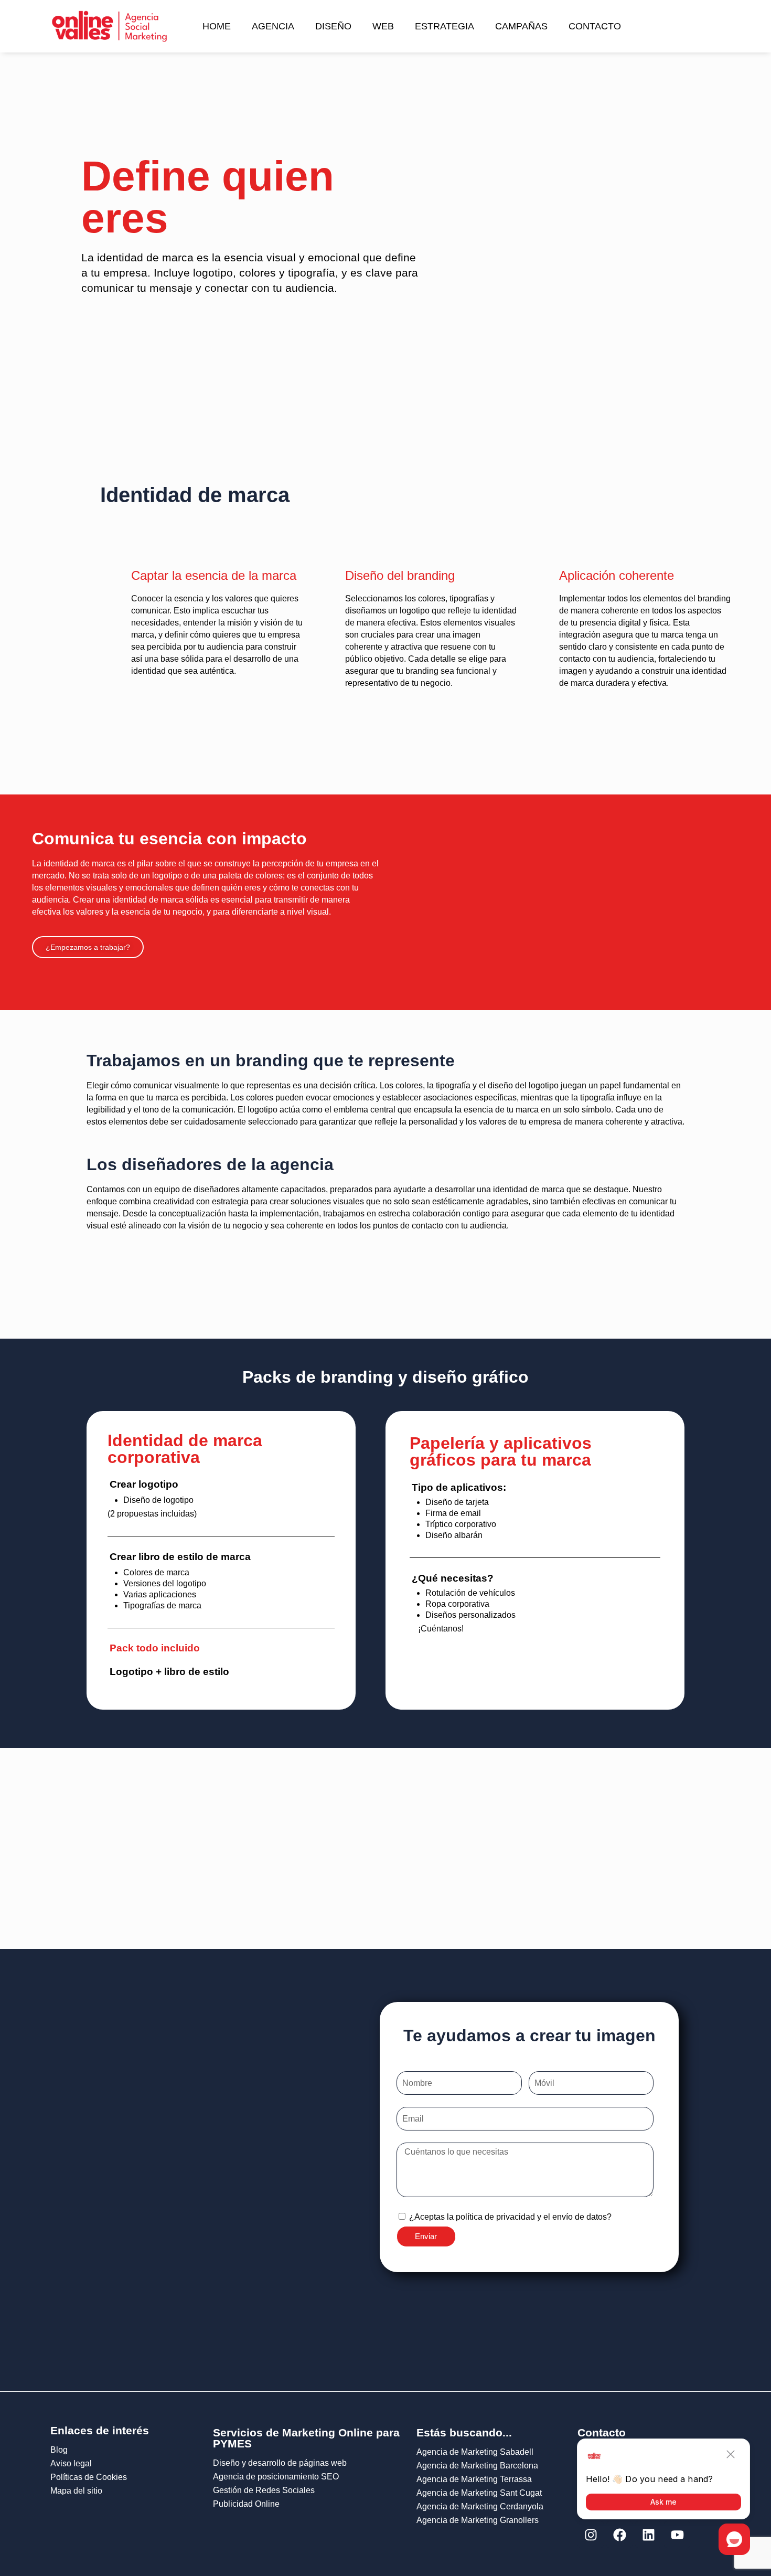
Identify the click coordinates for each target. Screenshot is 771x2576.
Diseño (333, 26)
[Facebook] (619, 2535)
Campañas (521, 26)
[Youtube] (677, 2535)
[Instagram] (591, 2535)
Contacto (595, 26)
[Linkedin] (648, 2535)
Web (383, 26)
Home (217, 26)
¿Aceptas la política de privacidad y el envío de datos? (510, 2217)
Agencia (273, 26)
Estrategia (445, 26)
